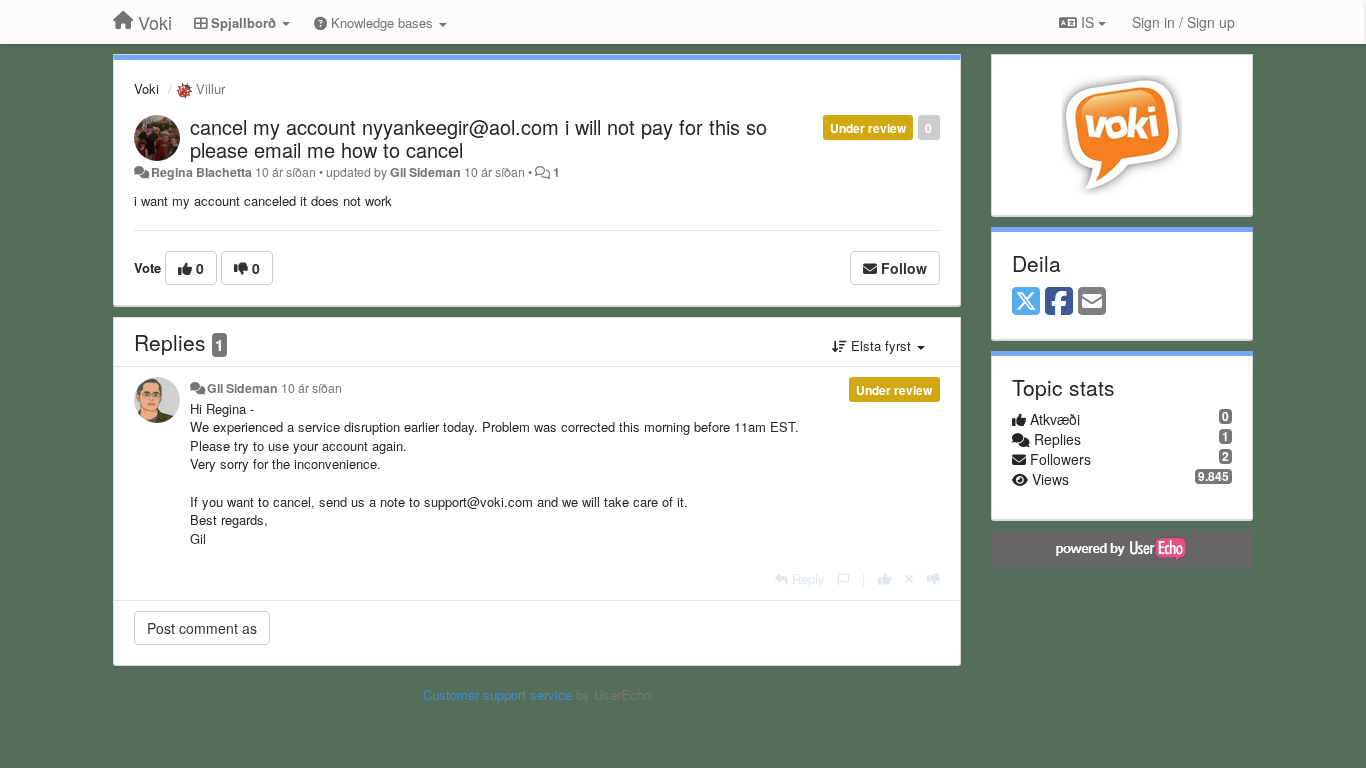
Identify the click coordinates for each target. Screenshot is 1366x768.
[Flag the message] (843, 578)
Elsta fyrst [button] (881, 345)
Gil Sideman (425, 172)
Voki (146, 88)
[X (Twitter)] (1026, 302)
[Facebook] (1059, 302)
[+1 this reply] (884, 578)
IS (1087, 22)
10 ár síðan (311, 388)
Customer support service (497, 694)
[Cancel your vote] (909, 578)
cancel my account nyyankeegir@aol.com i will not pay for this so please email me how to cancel (478, 138)
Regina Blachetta (201, 172)
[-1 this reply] (933, 578)
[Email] (1092, 302)
